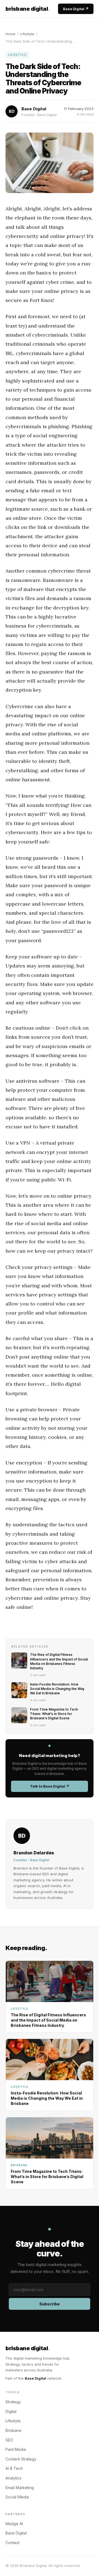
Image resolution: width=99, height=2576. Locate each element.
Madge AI (14, 2524)
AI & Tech (14, 2468)
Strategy (13, 2402)
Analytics (13, 2478)
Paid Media (16, 2449)
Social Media (17, 2497)
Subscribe (50, 2304)
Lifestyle (27, 34)
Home (10, 34)
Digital (11, 2411)
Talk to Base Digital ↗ (50, 1786)
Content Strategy (21, 2459)
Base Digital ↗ (76, 9)
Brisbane (13, 2430)
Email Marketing (20, 2488)
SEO (9, 2440)
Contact (13, 2543)
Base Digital (35, 2378)
